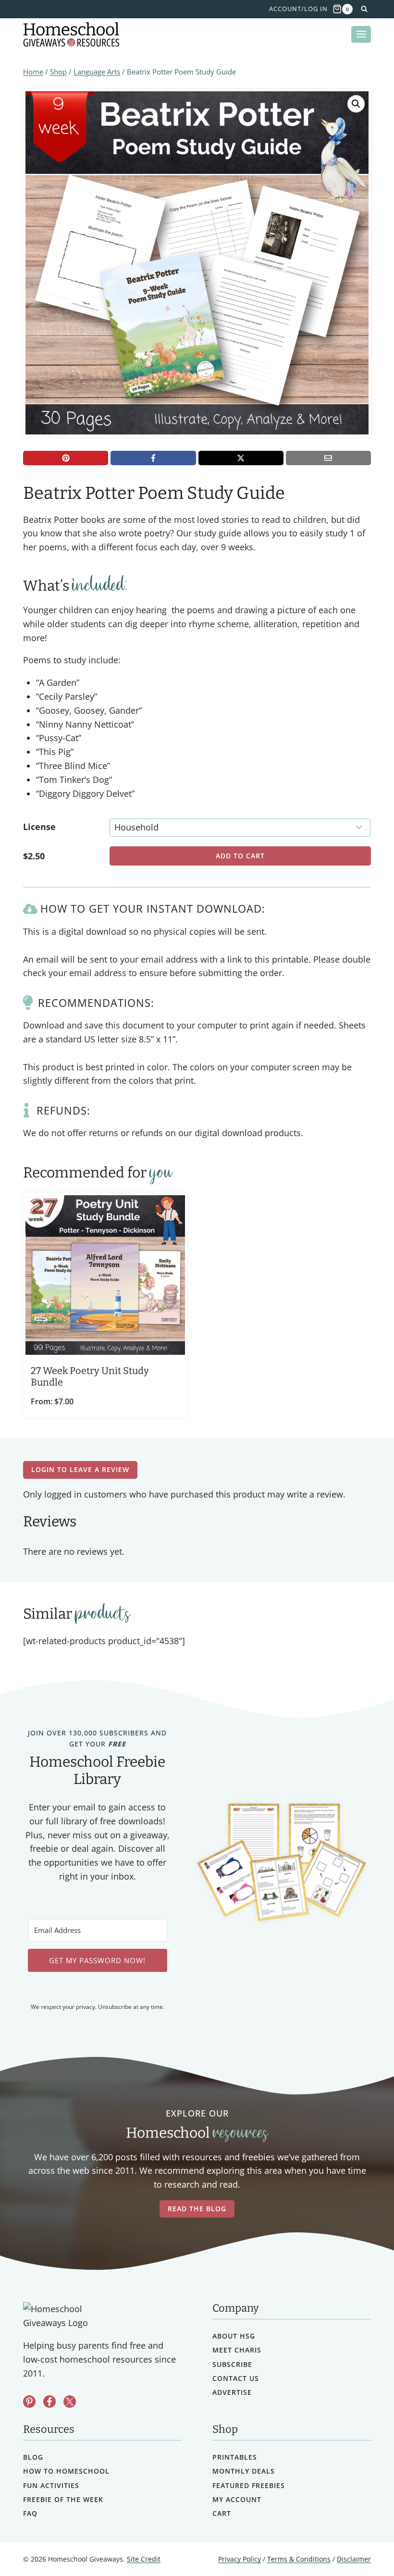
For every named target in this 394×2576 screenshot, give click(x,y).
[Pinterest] (66, 458)
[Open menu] (361, 34)
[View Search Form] (364, 9)
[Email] (328, 458)
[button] (356, 104)
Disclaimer (354, 2559)
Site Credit (144, 2559)
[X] (241, 458)
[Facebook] (153, 458)
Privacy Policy (240, 2559)
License (39, 827)
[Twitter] (70, 2402)
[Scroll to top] (362, 2547)
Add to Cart (240, 856)
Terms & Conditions (299, 2559)
